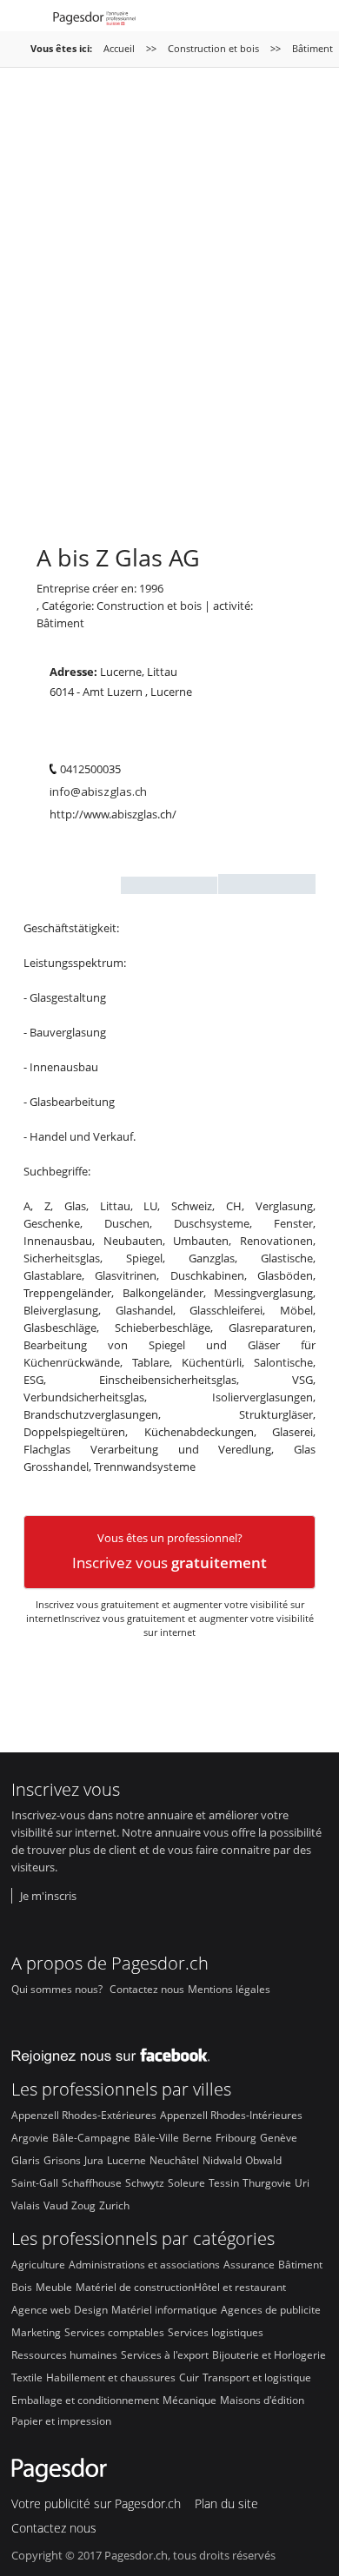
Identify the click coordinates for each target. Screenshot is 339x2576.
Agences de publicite (271, 2309)
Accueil (119, 48)
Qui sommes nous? (57, 1989)
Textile (27, 2377)
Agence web (41, 2309)
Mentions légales (229, 1989)
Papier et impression (61, 2420)
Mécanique (189, 2400)
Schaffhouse (92, 2182)
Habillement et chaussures (111, 2377)
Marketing (36, 2332)
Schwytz (145, 2182)
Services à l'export (165, 2354)
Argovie (30, 2137)
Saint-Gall (35, 2182)
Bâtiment (60, 623)
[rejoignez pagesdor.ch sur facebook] (116, 2052)
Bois (22, 2287)
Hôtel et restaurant (240, 2287)
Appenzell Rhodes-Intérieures (231, 2115)
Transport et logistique (257, 2377)
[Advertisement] (169, 315)
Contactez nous (147, 1989)
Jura (94, 2160)
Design (91, 2309)
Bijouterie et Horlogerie (269, 2354)
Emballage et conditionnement (85, 2400)
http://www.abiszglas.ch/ (113, 815)
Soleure (186, 2182)
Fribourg (236, 2137)
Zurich (114, 2205)
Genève (279, 2137)
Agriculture (38, 2264)
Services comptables (114, 2332)
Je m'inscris (48, 1896)
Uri (302, 2182)
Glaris (26, 2160)
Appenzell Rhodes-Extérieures (84, 2115)
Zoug (83, 2205)
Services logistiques (216, 2332)
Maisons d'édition (262, 2400)
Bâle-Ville (156, 2137)
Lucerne (126, 2160)
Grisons (62, 2160)
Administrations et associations (144, 2264)
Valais (26, 2205)
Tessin (224, 2182)
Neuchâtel (174, 2160)
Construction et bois (215, 48)
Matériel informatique (164, 2309)
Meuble (54, 2287)
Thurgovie (267, 2182)
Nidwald (222, 2160)
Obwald (263, 2160)
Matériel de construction (135, 2287)
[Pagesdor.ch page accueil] (96, 20)
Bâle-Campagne (91, 2137)
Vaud (56, 2205)
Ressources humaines (64, 2354)
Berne (197, 2137)
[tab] (72, 885)
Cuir (189, 2377)
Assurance (249, 2264)
